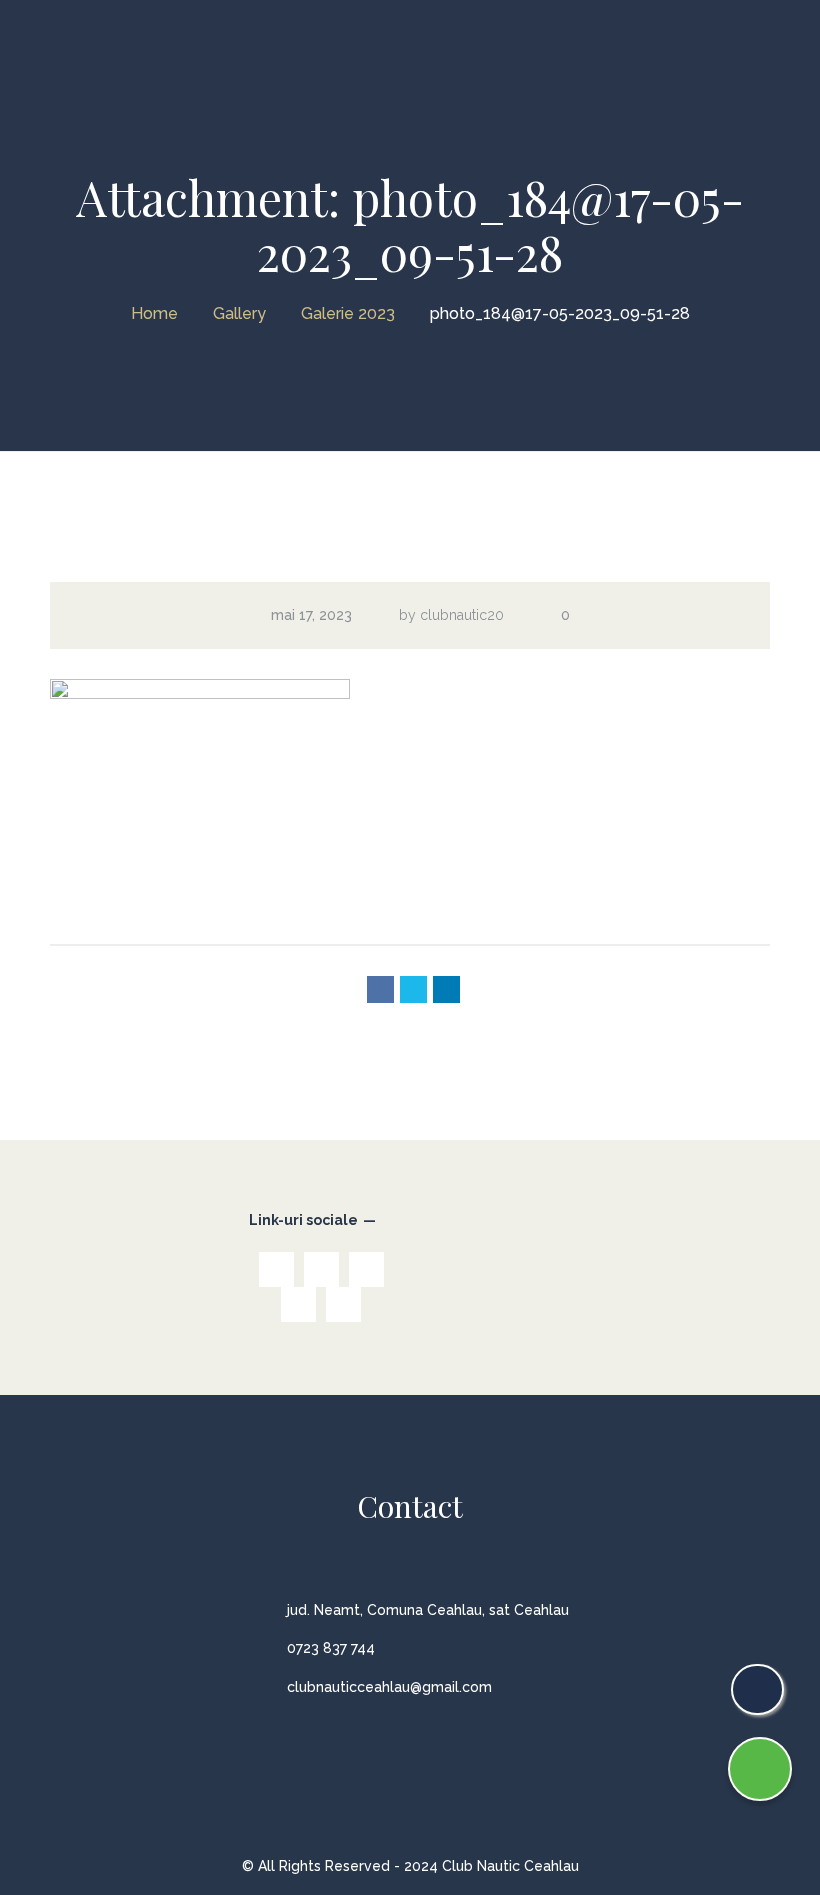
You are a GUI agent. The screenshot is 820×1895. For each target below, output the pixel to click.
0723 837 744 (331, 1648)
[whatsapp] (760, 1769)
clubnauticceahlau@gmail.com (389, 1687)
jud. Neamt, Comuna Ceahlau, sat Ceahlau (428, 1610)
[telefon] (757, 1689)
